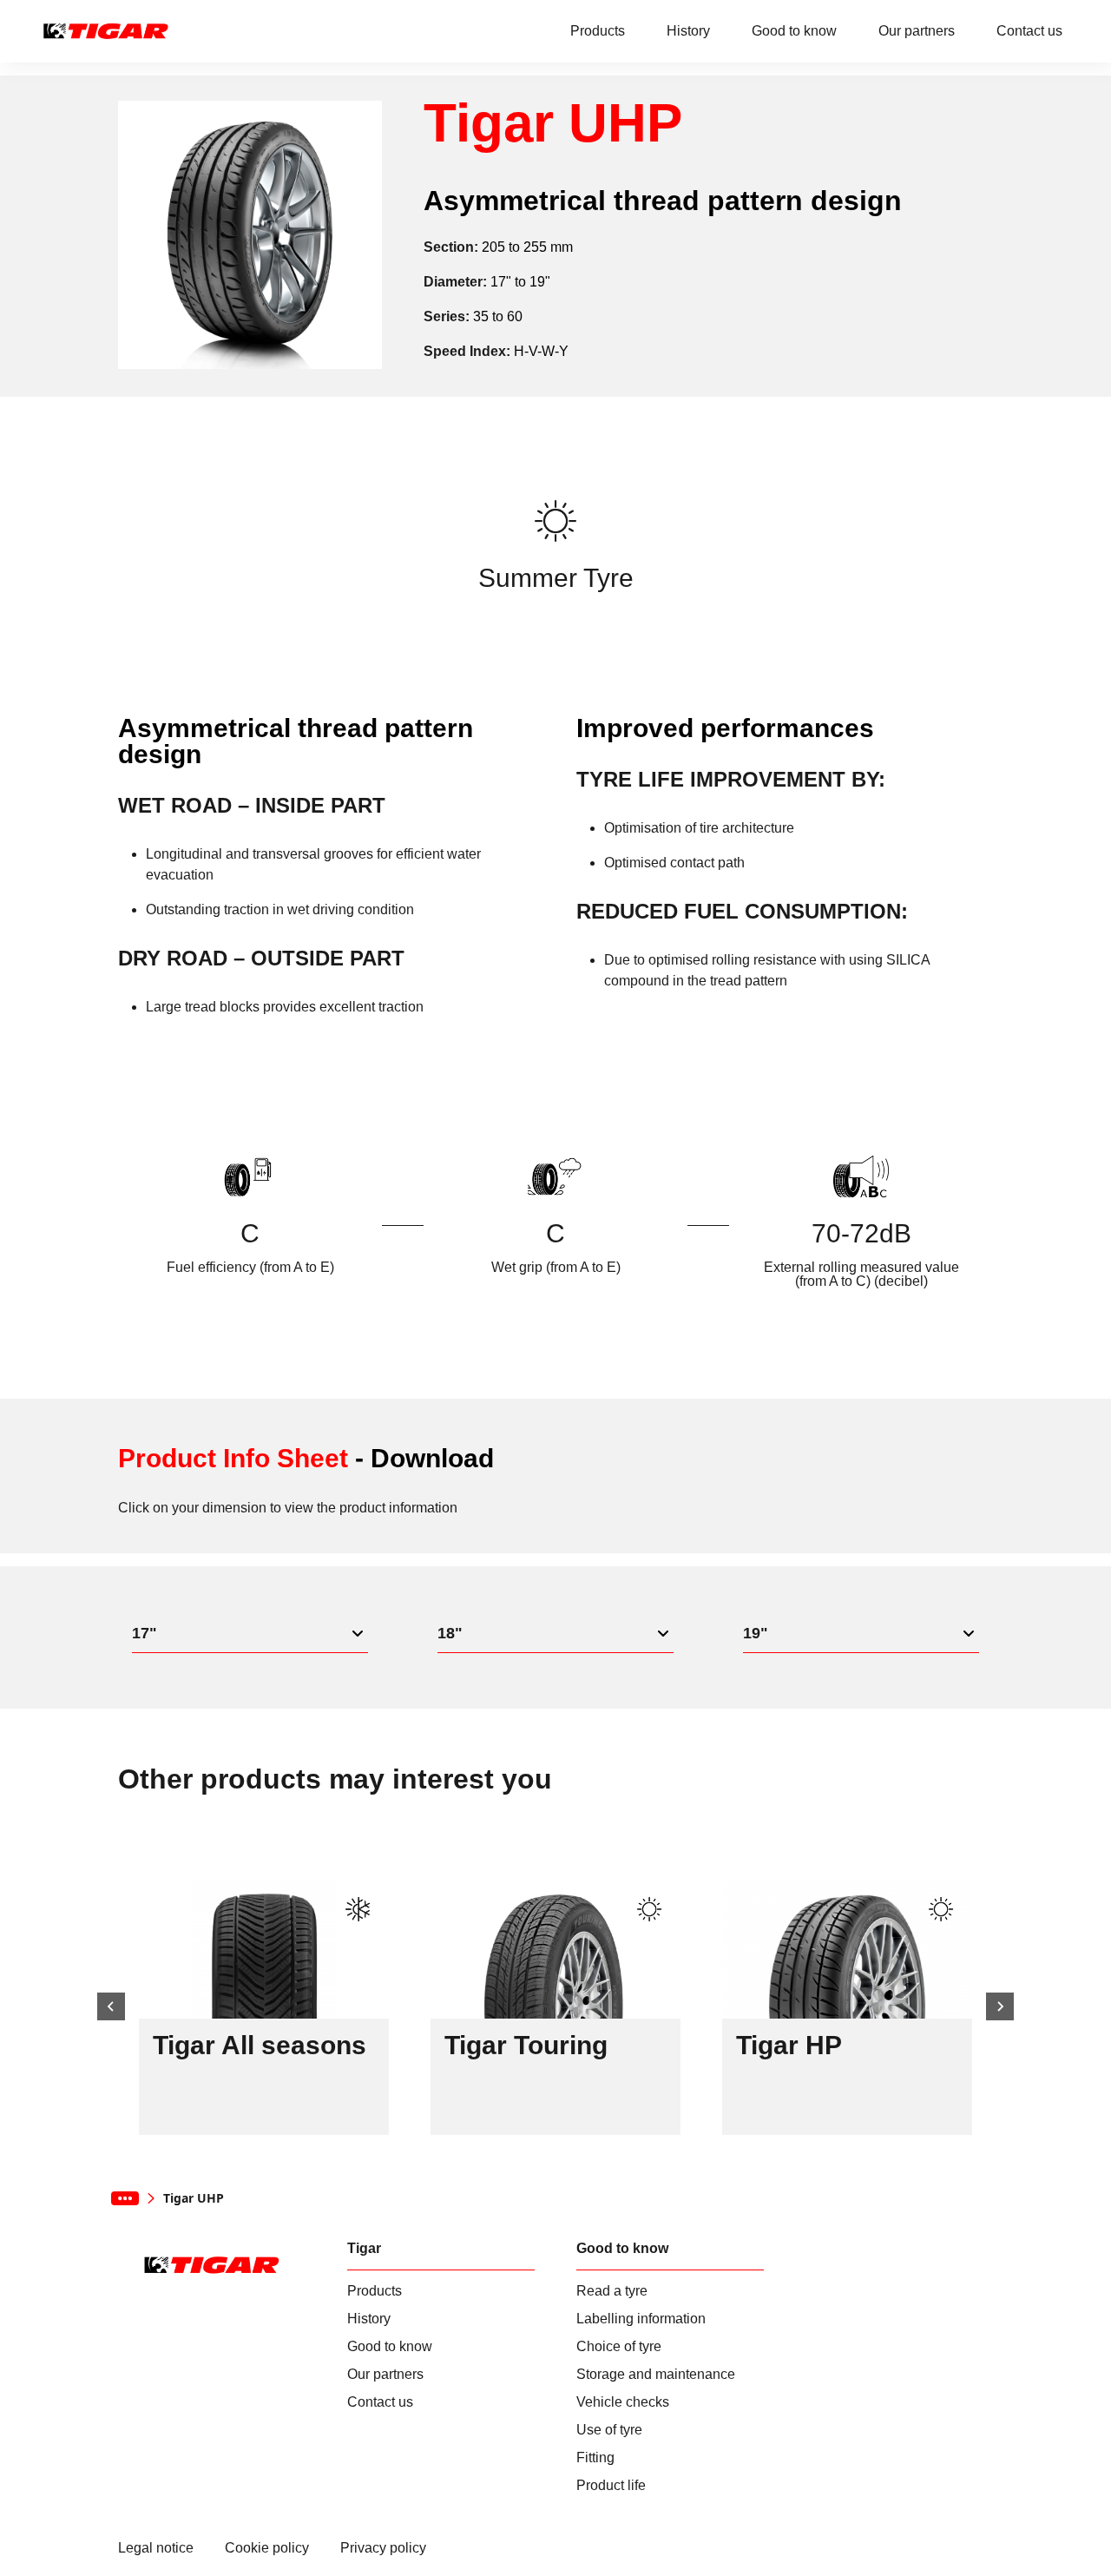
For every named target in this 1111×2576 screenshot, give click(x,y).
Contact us (1029, 31)
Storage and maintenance (656, 2375)
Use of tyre (609, 2430)
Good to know (794, 31)
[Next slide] (1000, 2006)
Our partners (917, 31)
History (688, 31)
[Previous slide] (111, 2006)
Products (598, 31)
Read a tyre (612, 2291)
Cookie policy (267, 2548)
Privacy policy (383, 2548)
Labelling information (641, 2319)
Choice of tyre (619, 2347)
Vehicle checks (623, 2402)
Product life (611, 2486)
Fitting (595, 2458)
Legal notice (156, 2548)
